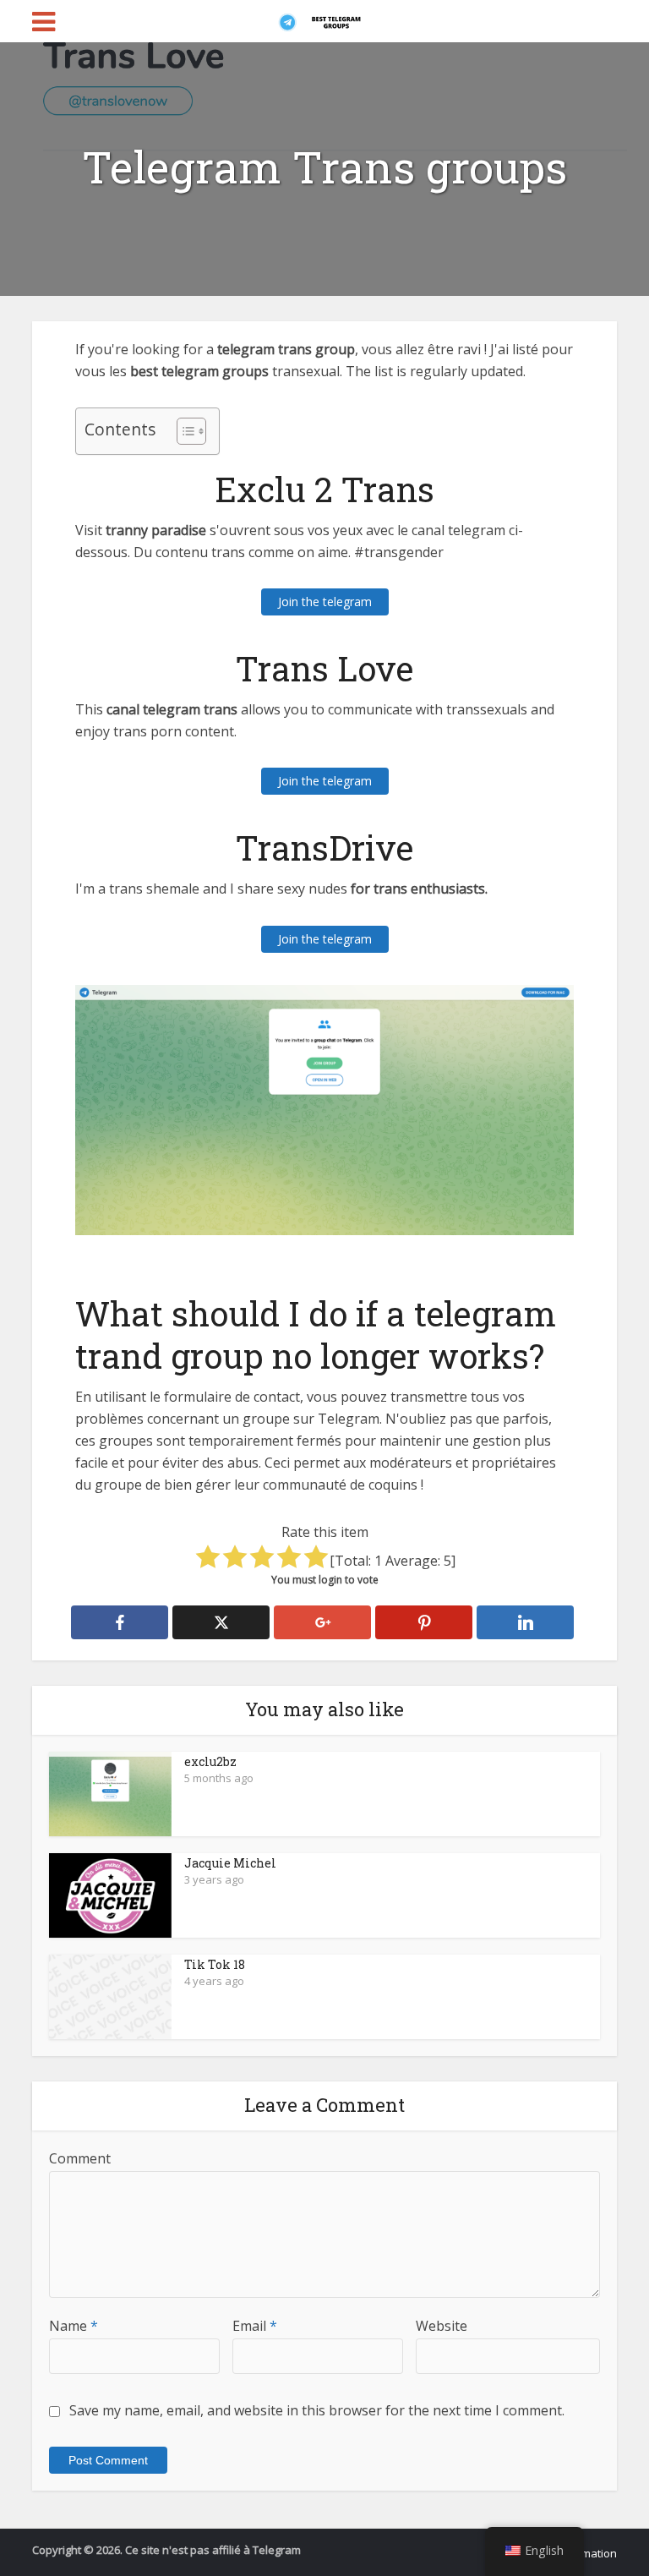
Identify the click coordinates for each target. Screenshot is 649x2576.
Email (255, 2326)
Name (74, 2326)
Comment (80, 2158)
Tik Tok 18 (215, 1964)
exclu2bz (210, 1761)
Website (442, 2326)
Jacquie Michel (230, 1863)
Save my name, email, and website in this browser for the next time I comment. (317, 2410)
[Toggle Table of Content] (183, 431)
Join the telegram (325, 602)
